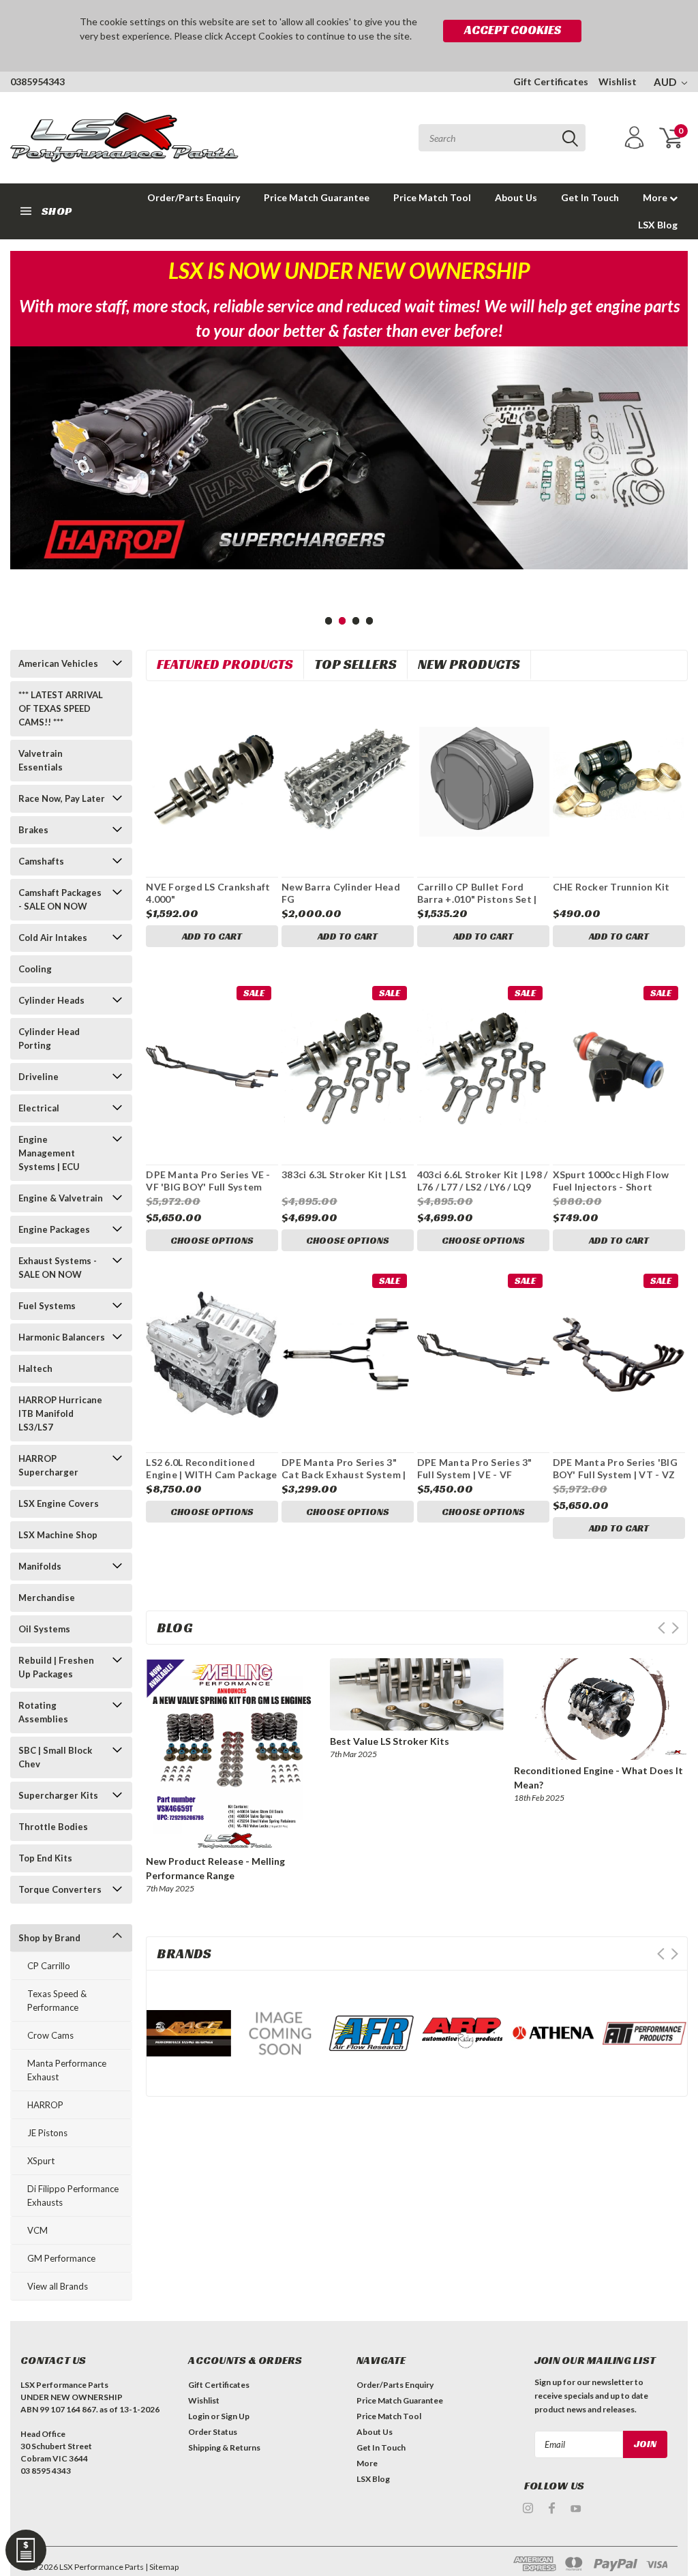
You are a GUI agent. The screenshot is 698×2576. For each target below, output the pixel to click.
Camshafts (41, 861)
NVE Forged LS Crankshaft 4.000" (208, 893)
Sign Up (235, 2416)
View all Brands (58, 2286)
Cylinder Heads (51, 1000)
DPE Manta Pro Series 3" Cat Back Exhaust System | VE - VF (344, 1474)
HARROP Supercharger (48, 1465)
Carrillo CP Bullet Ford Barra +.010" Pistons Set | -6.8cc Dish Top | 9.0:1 (477, 899)
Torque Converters (60, 1889)
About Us (516, 197)
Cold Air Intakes (53, 938)
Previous (24, 497)
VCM (37, 2230)
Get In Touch (590, 197)
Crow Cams (50, 2035)
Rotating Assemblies (43, 1712)
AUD (666, 82)
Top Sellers (355, 664)
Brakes (33, 830)
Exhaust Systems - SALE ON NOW (58, 1268)
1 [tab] (329, 621)
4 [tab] (370, 621)
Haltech (35, 1368)
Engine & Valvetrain (61, 1198)
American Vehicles (58, 663)
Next (674, 497)
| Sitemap (162, 2567)
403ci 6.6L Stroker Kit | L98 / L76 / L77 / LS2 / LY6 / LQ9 (483, 1181)
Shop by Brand (49, 1938)
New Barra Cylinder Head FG (341, 893)
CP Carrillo (49, 1966)
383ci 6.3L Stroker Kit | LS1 (344, 1174)
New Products (469, 664)
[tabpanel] (349, 458)
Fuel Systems (47, 1306)
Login (199, 2416)
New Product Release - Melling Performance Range (215, 1868)
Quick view (212, 775)
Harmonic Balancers (62, 1337)
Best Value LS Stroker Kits (390, 1741)
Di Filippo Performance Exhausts (73, 2196)
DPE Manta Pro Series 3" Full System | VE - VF (475, 1468)
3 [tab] (356, 621)
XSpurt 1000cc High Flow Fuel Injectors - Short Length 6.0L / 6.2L (611, 1186)
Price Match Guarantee (317, 197)
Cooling (35, 969)
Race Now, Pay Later (62, 798)
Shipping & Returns (224, 2447)
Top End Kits (45, 1858)
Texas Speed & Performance (57, 2001)
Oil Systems (44, 1629)
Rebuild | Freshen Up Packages (56, 1667)
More (656, 197)
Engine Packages (54, 1229)
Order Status (213, 2432)
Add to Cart (212, 936)
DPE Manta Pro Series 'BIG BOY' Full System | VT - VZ (615, 1468)
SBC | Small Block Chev (55, 1757)
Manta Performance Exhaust (67, 2070)
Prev (662, 1628)
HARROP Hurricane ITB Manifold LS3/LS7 (60, 1413)
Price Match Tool (432, 197)
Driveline (39, 1077)
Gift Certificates (551, 81)
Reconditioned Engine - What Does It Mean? (598, 1778)
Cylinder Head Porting (49, 1038)
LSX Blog (658, 225)
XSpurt (41, 2161)
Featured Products (225, 664)
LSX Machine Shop (58, 1535)
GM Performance (61, 2258)
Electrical (39, 1108)
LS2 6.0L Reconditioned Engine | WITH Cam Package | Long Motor (211, 1474)
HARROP (45, 2105)
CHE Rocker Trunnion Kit (611, 887)
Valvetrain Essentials (41, 760)
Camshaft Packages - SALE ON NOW (60, 899)
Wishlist (618, 81)
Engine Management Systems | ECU (49, 1153)
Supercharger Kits (58, 1795)
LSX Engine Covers (59, 1503)
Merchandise (47, 1598)
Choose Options (212, 1240)
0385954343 (37, 81)
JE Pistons (47, 2133)
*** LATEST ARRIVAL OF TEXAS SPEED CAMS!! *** (61, 708)
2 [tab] (343, 621)
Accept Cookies (513, 30)
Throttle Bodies (53, 1827)
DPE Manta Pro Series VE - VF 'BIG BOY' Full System (208, 1181)
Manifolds (40, 1566)
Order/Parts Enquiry (194, 197)
